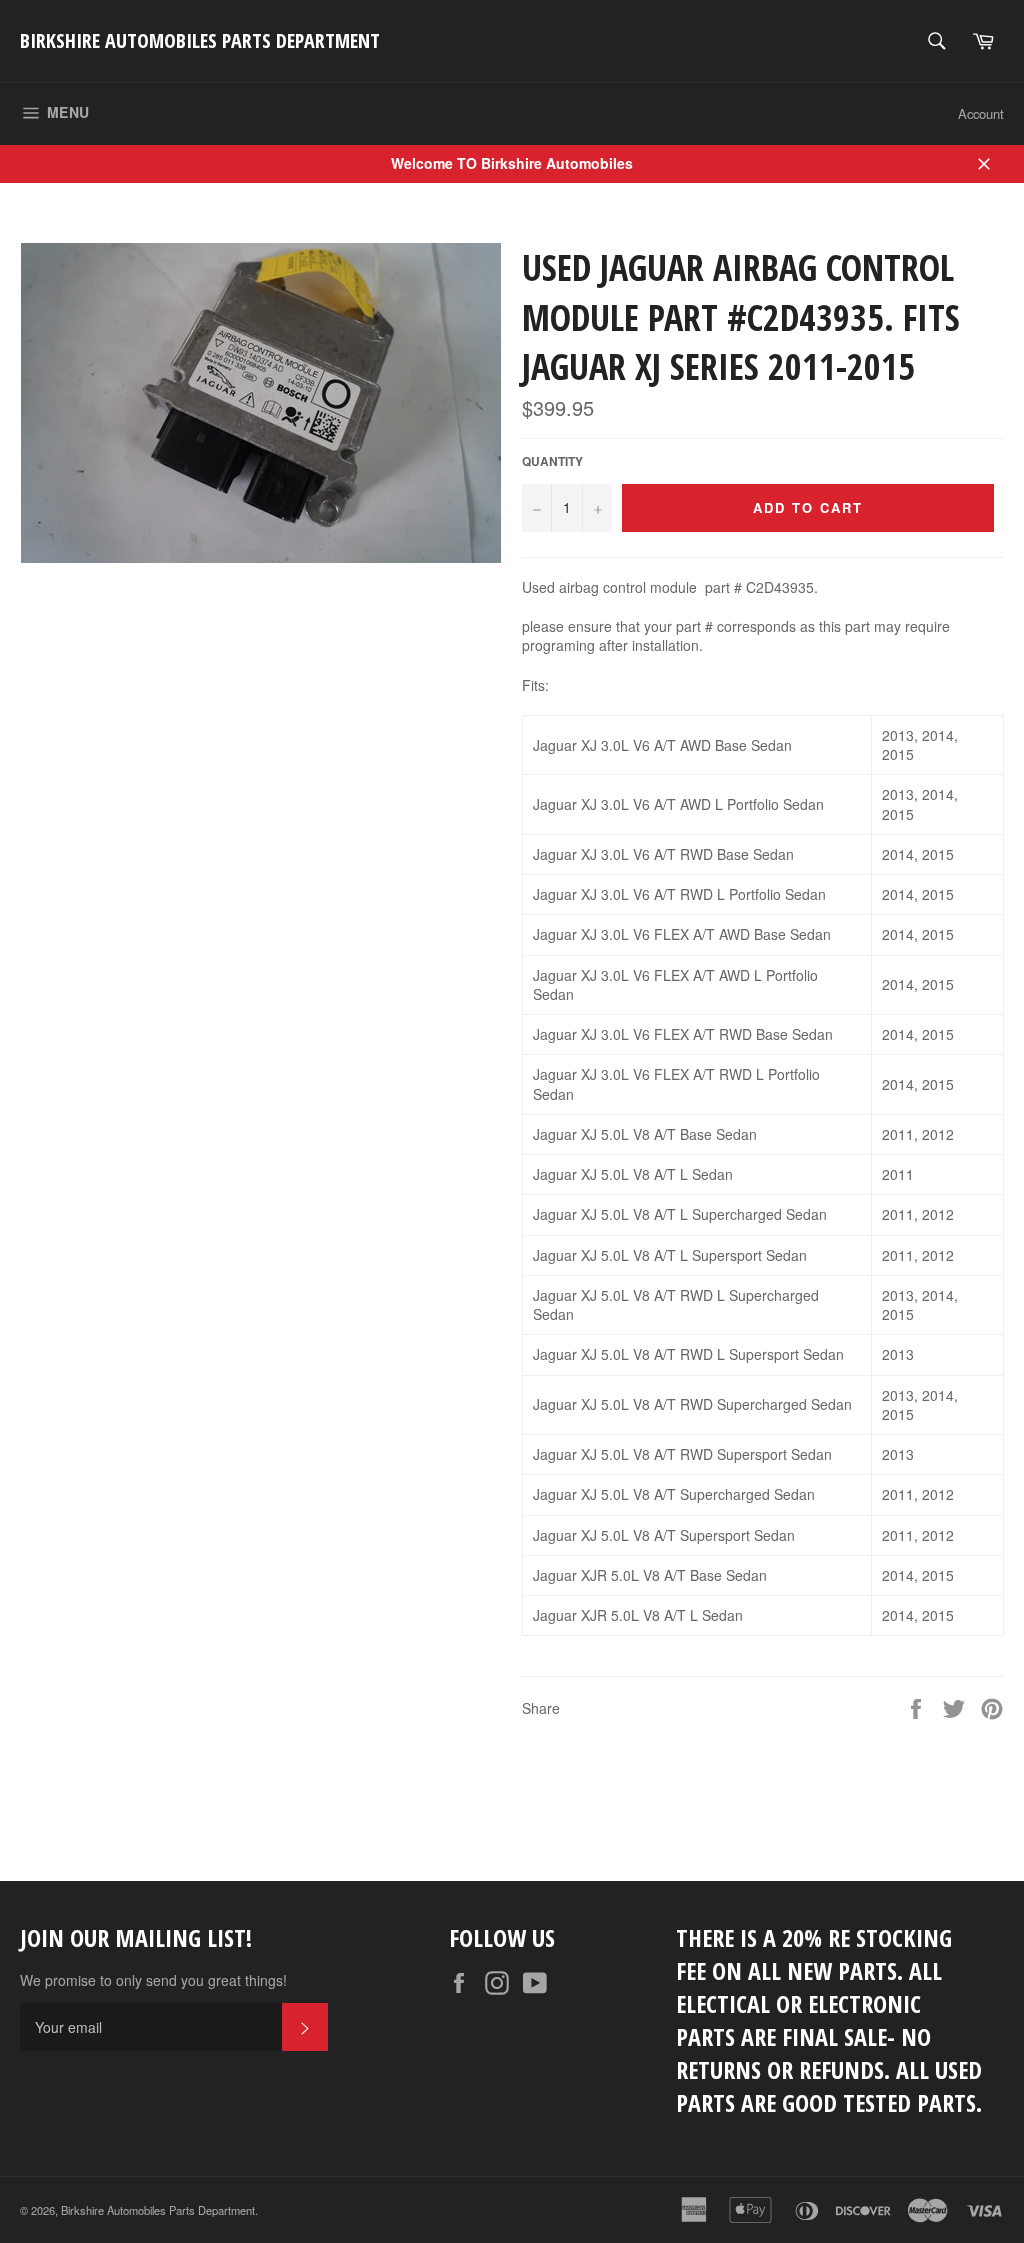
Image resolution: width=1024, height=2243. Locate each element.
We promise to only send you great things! (153, 1980)
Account (981, 113)
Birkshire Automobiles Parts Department (200, 40)
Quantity (552, 462)
